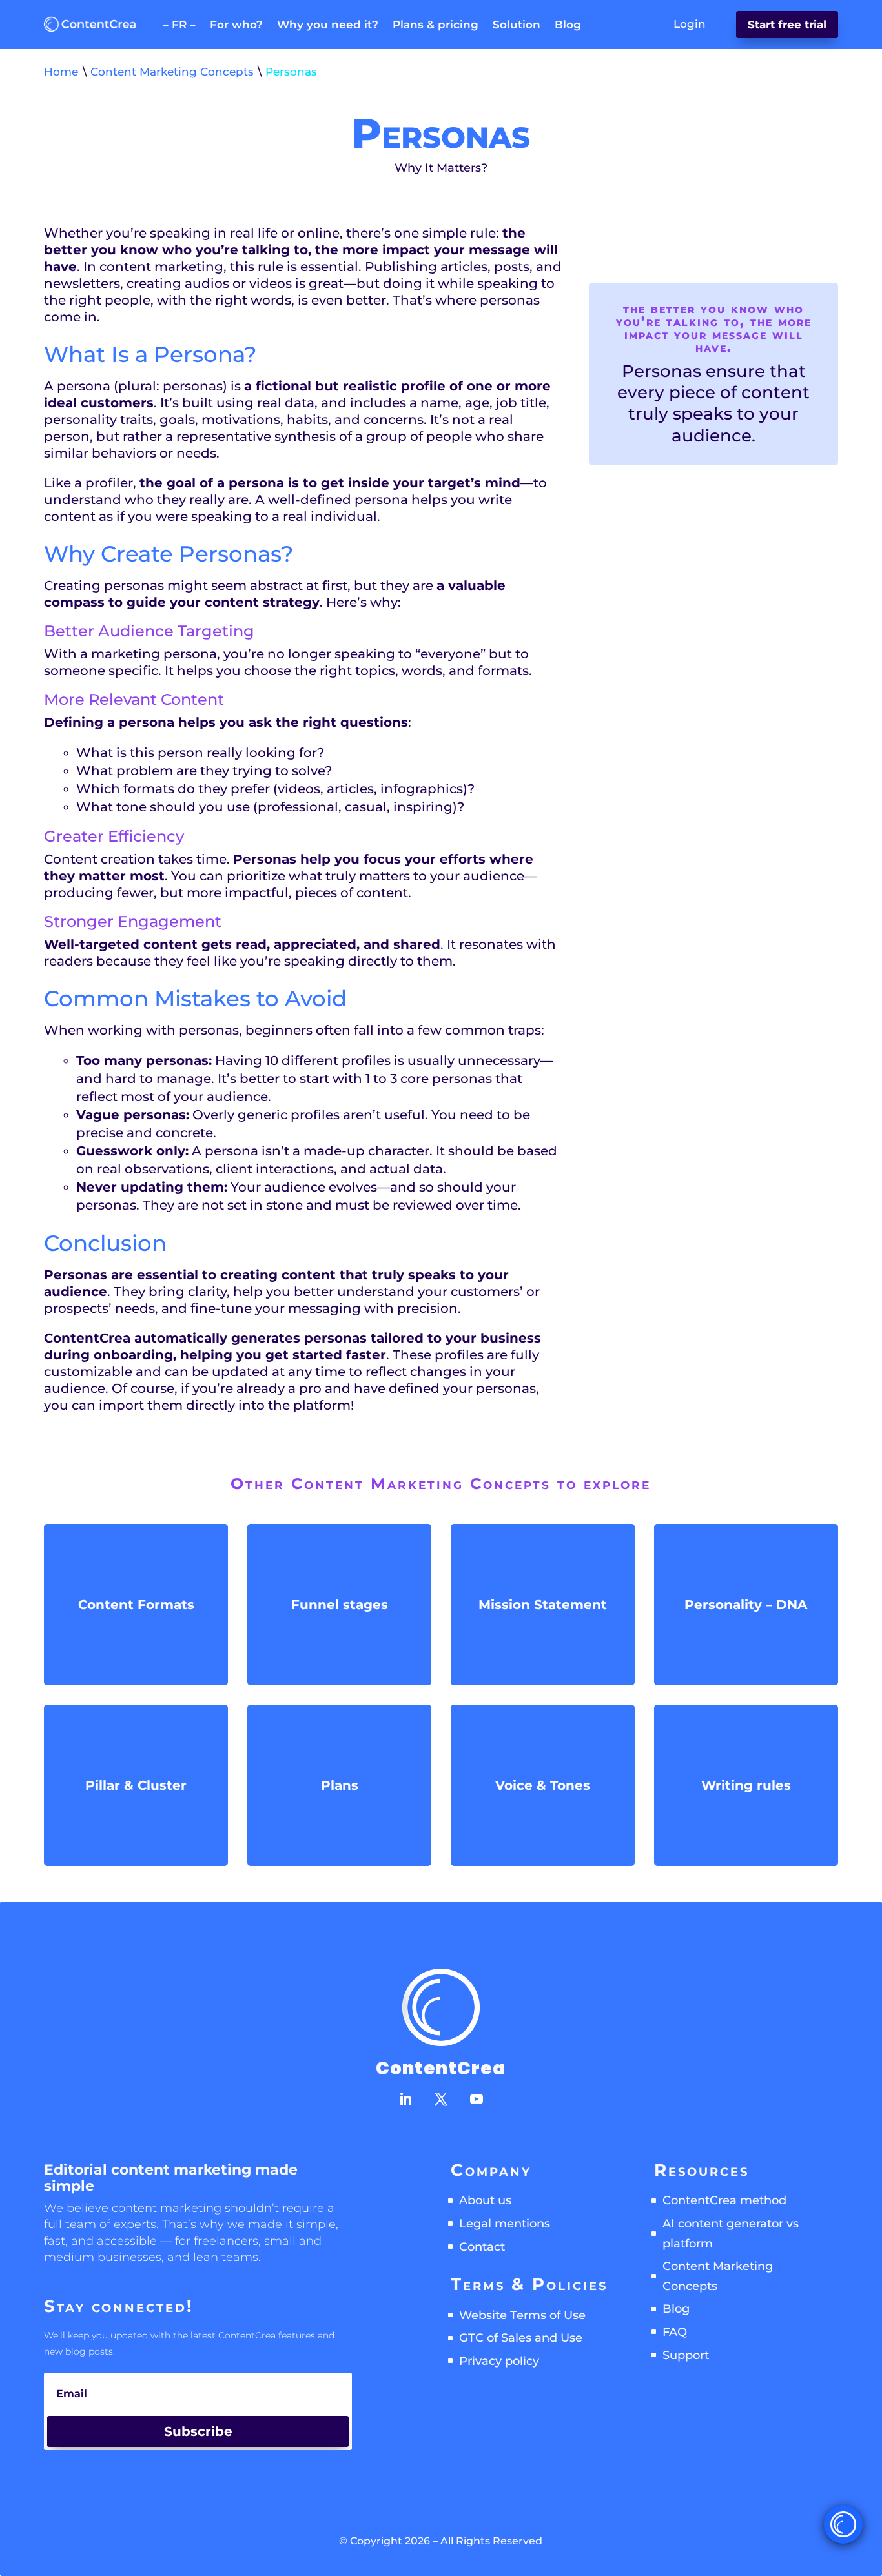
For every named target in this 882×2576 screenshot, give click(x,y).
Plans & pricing (436, 25)
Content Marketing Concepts (172, 72)
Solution (517, 25)
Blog (568, 25)
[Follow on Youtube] (477, 2099)
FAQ (675, 2332)
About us (485, 2200)
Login (690, 24)
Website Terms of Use (522, 2315)
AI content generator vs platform (731, 2234)
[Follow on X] (441, 2099)
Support (686, 2355)
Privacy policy (499, 2361)
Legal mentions (505, 2224)
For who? (236, 25)
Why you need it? (328, 25)
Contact (482, 2247)
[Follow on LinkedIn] (405, 2099)
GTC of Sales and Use (521, 2338)
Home (61, 72)
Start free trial (787, 25)
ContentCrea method (724, 2200)
